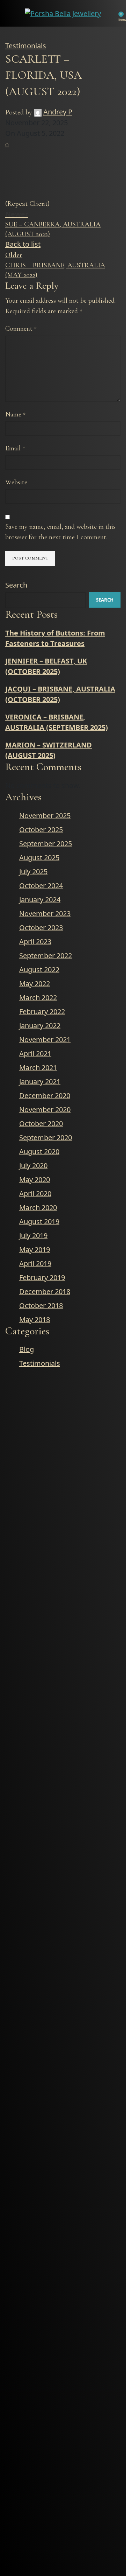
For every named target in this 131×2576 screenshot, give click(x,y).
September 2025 (46, 844)
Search (16, 585)
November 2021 (45, 1040)
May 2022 (35, 984)
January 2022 (40, 1026)
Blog (27, 1349)
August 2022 (39, 970)
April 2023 (35, 942)
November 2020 (45, 1110)
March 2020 (38, 1208)
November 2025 (45, 816)
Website (16, 482)
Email (15, 448)
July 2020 (33, 1166)
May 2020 (35, 1180)
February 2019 (42, 1278)
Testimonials (26, 46)
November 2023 (45, 914)
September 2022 (46, 956)
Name (15, 414)
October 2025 (41, 830)
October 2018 (41, 1305)
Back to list (23, 244)
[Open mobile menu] (9, 13)
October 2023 (41, 928)
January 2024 (40, 900)
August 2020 (39, 1152)
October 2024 (41, 886)
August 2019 (39, 1222)
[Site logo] (63, 12)
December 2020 (45, 1096)
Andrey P (58, 112)
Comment (21, 329)
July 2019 (33, 1236)
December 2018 (45, 1291)
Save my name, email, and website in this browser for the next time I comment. (60, 532)
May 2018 (35, 1319)
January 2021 (40, 1082)
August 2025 (39, 858)
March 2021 (38, 1068)
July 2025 (33, 872)
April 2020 (35, 1194)
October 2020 (41, 1124)
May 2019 (35, 1250)
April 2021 (35, 1054)
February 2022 (42, 1012)
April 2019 (35, 1264)
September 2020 (46, 1138)
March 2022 (38, 998)
